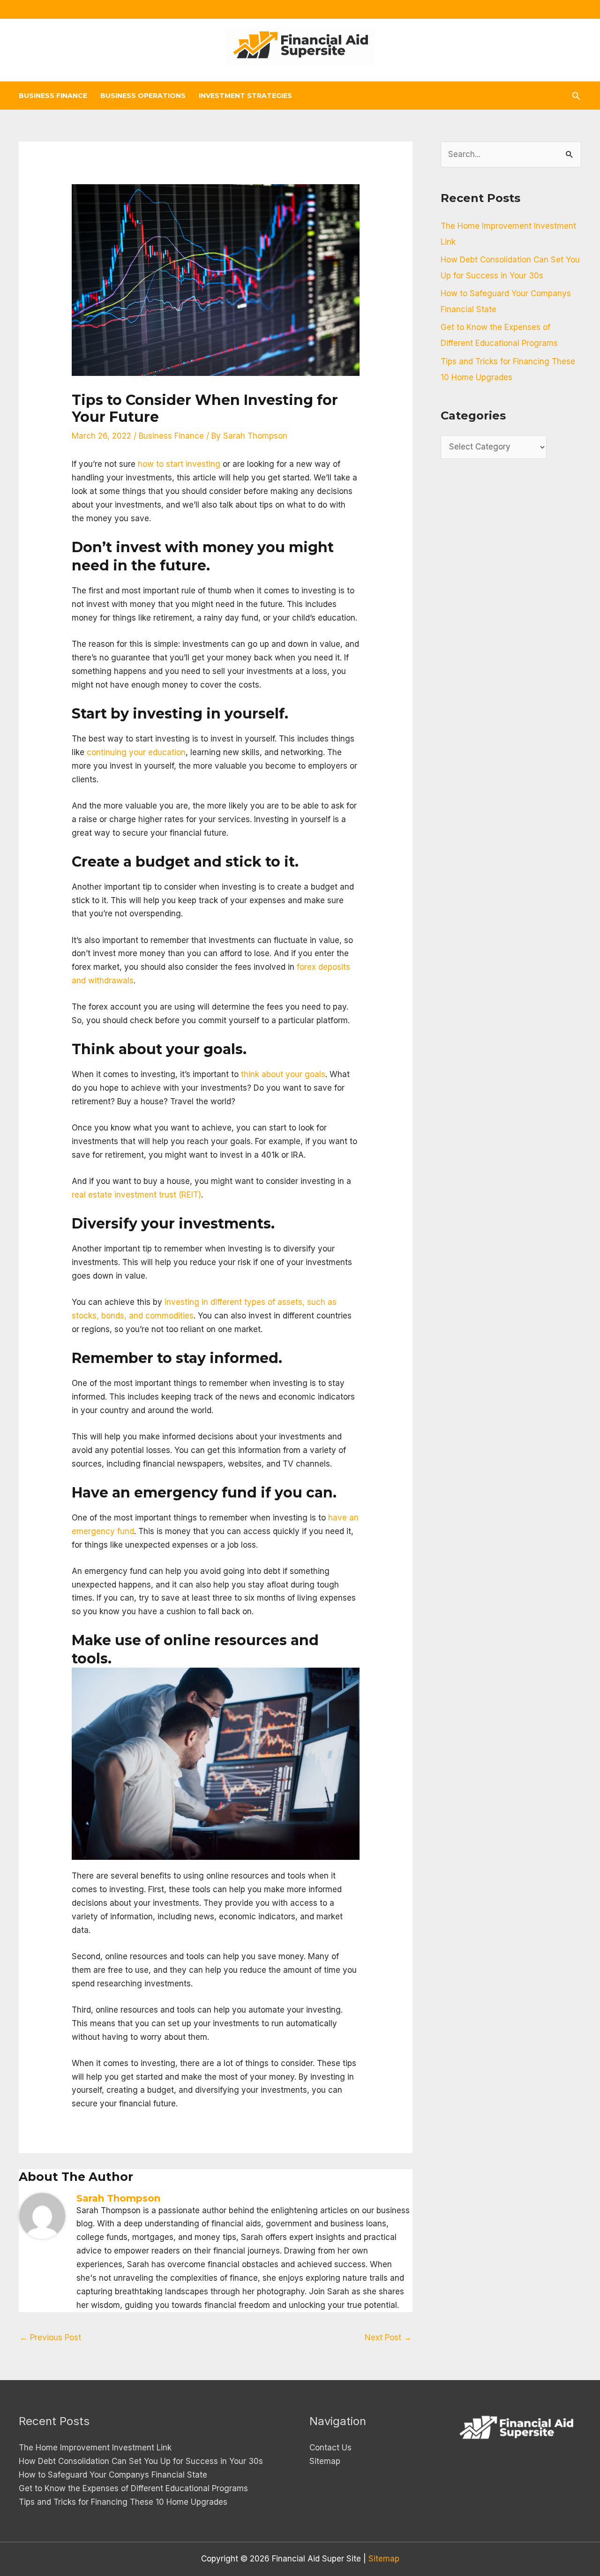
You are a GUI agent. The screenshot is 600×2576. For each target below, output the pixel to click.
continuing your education (136, 752)
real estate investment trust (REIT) (136, 1195)
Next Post (388, 2337)
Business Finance (171, 436)
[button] (576, 96)
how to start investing (179, 464)
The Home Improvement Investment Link (95, 2448)
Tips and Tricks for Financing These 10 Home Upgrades (123, 2502)
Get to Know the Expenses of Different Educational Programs (133, 2488)
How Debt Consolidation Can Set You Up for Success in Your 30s (141, 2461)
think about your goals (283, 1074)
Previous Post (50, 2337)
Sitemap (325, 2461)
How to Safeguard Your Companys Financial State (113, 2475)
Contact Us (330, 2448)
